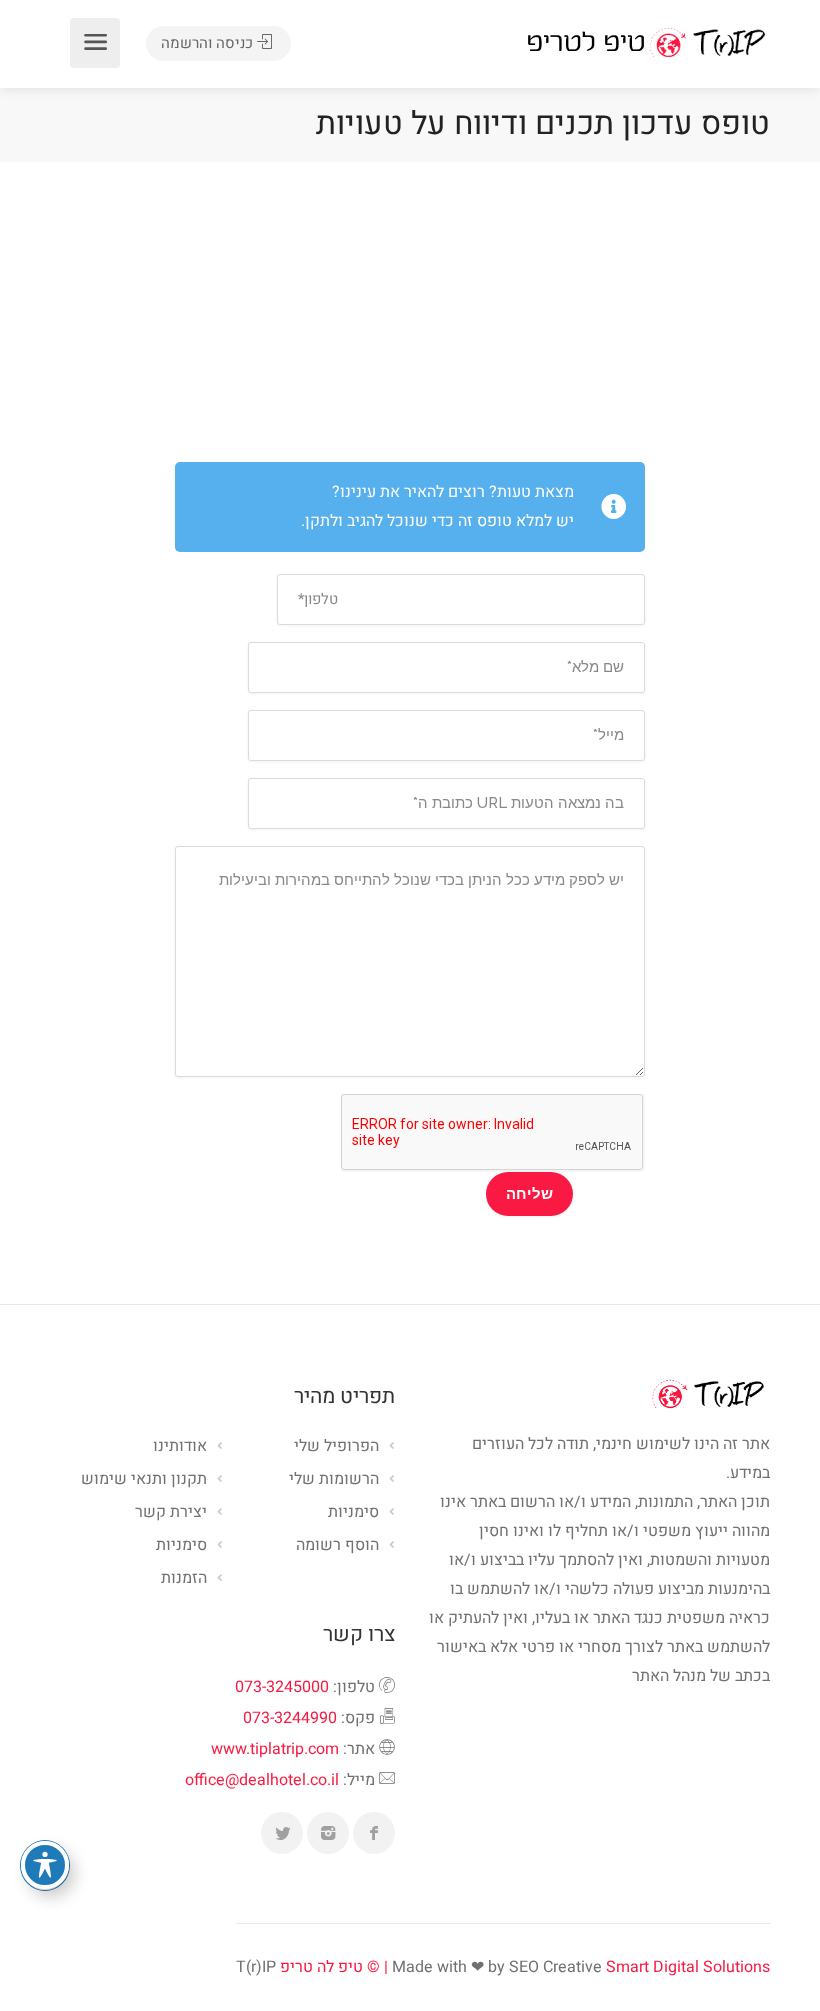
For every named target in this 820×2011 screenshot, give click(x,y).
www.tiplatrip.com (275, 1749)
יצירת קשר (171, 1513)
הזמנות (184, 1579)
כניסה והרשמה (209, 43)
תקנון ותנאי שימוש (144, 1480)
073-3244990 (290, 1718)
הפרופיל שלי (336, 1447)
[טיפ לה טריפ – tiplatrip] (646, 42)
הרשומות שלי (334, 1480)
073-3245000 (282, 1687)
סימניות (181, 1546)
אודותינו (180, 1447)
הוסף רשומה (337, 1546)
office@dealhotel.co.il (262, 1780)
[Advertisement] (410, 312)
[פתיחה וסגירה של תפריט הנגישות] (45, 1865)
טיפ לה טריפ (321, 1967)
